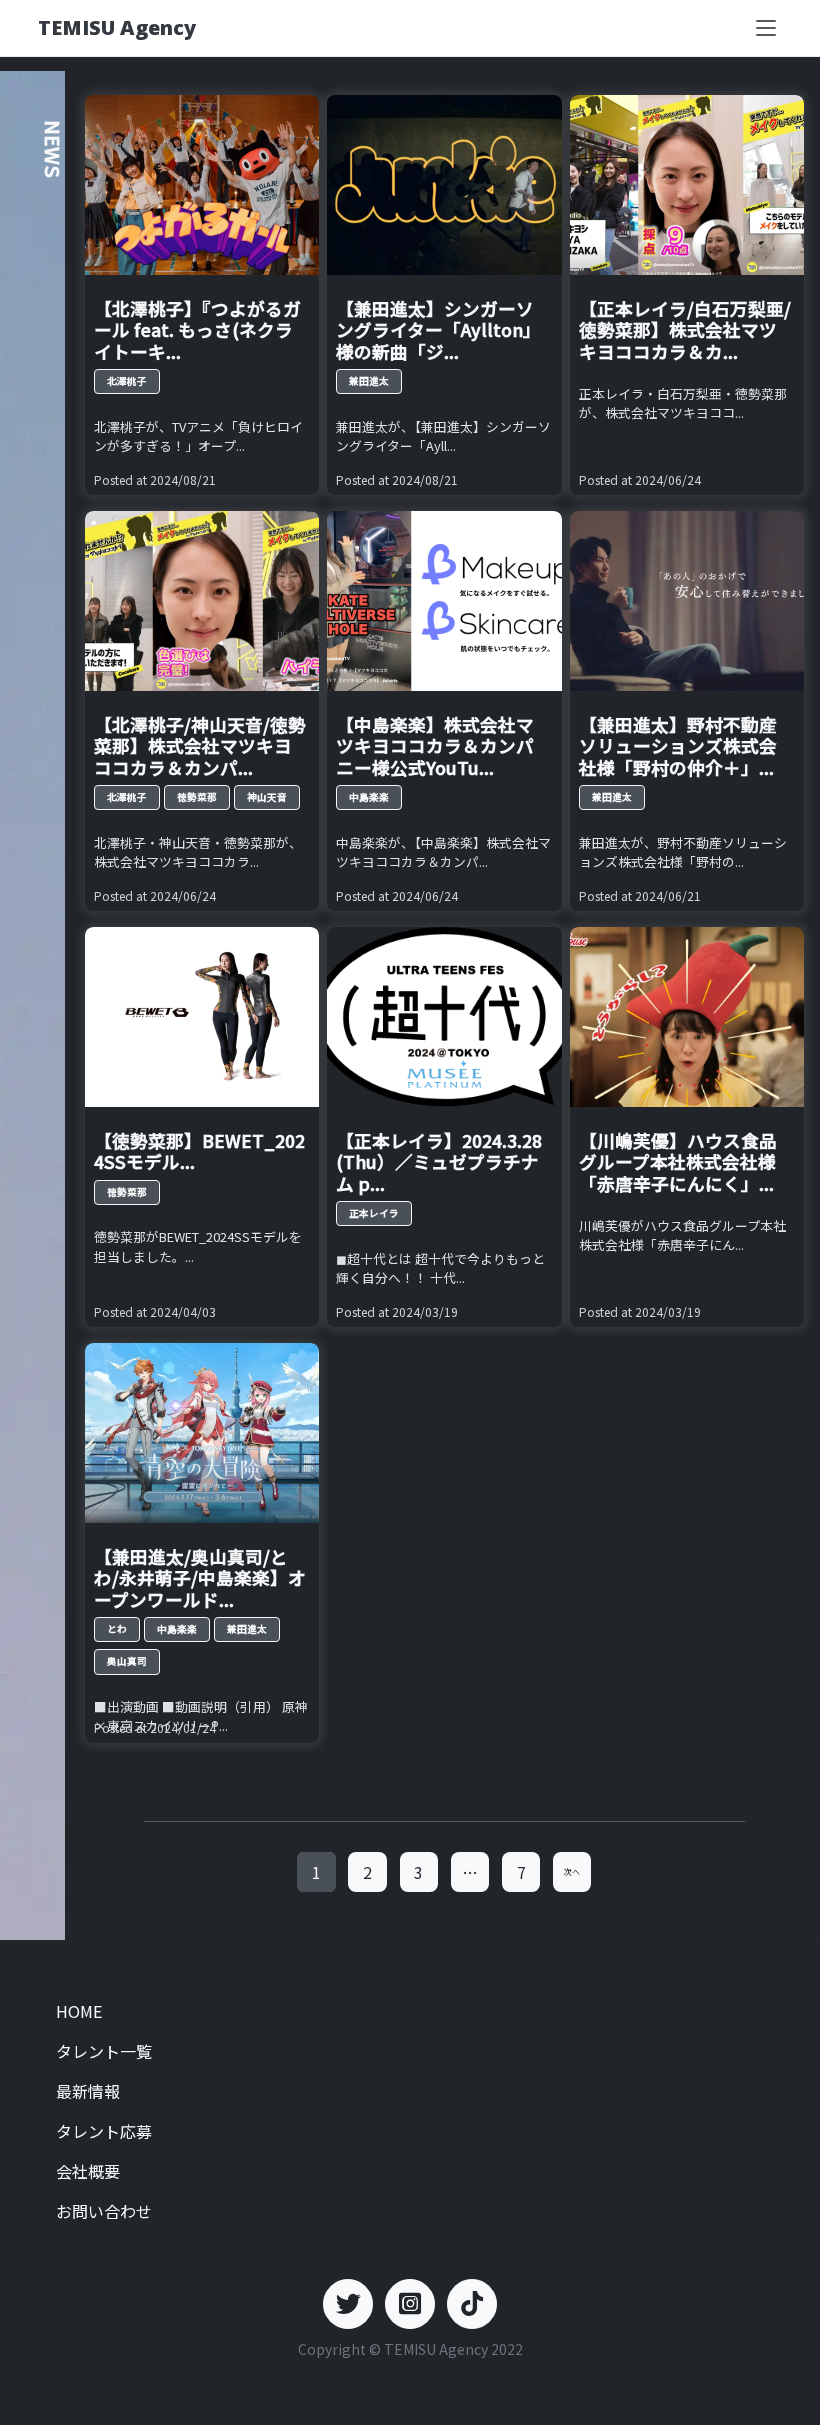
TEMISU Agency (117, 27)
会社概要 (88, 2171)
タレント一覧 (104, 2051)
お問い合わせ (104, 2211)
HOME (79, 2011)
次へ (572, 1871)
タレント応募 (104, 2131)
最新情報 (88, 2091)
